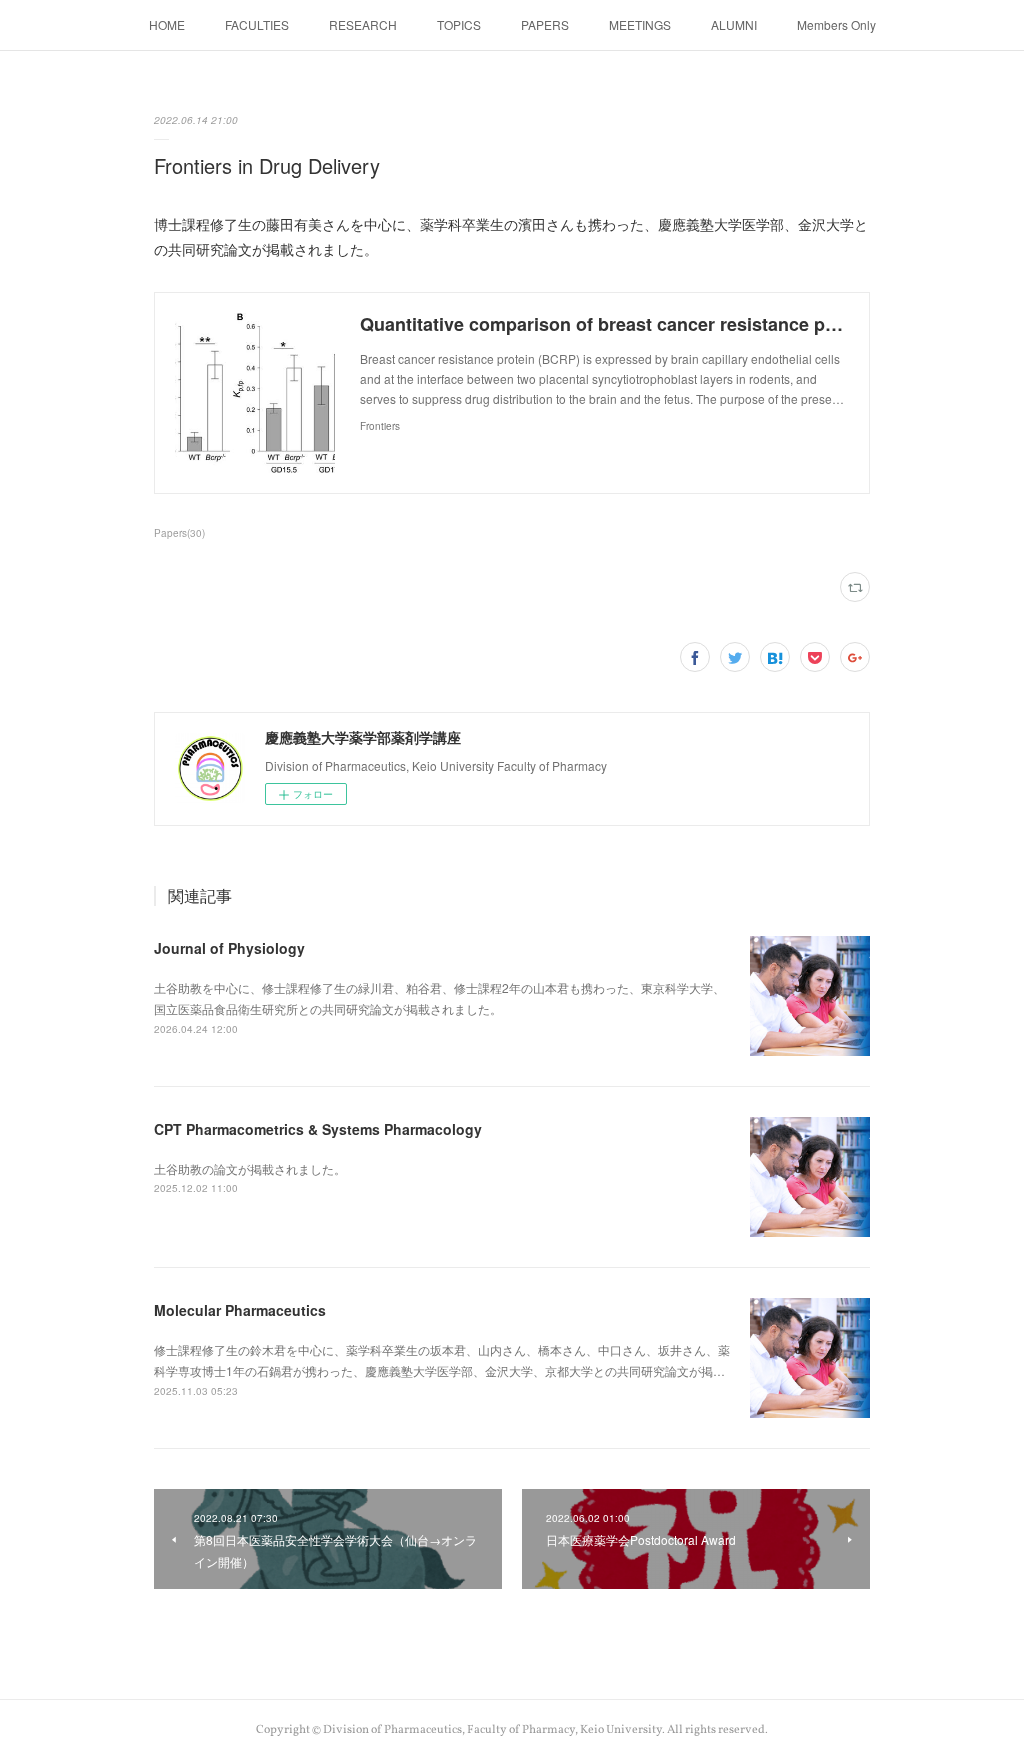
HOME (167, 24)
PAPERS (545, 24)
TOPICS (459, 24)
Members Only (836, 24)
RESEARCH (363, 24)
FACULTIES (257, 24)
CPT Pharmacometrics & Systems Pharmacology (318, 1129)
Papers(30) (179, 533)
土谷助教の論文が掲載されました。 (250, 1168)
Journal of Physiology (229, 948)
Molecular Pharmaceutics (240, 1310)
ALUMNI (734, 24)
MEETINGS (640, 24)
